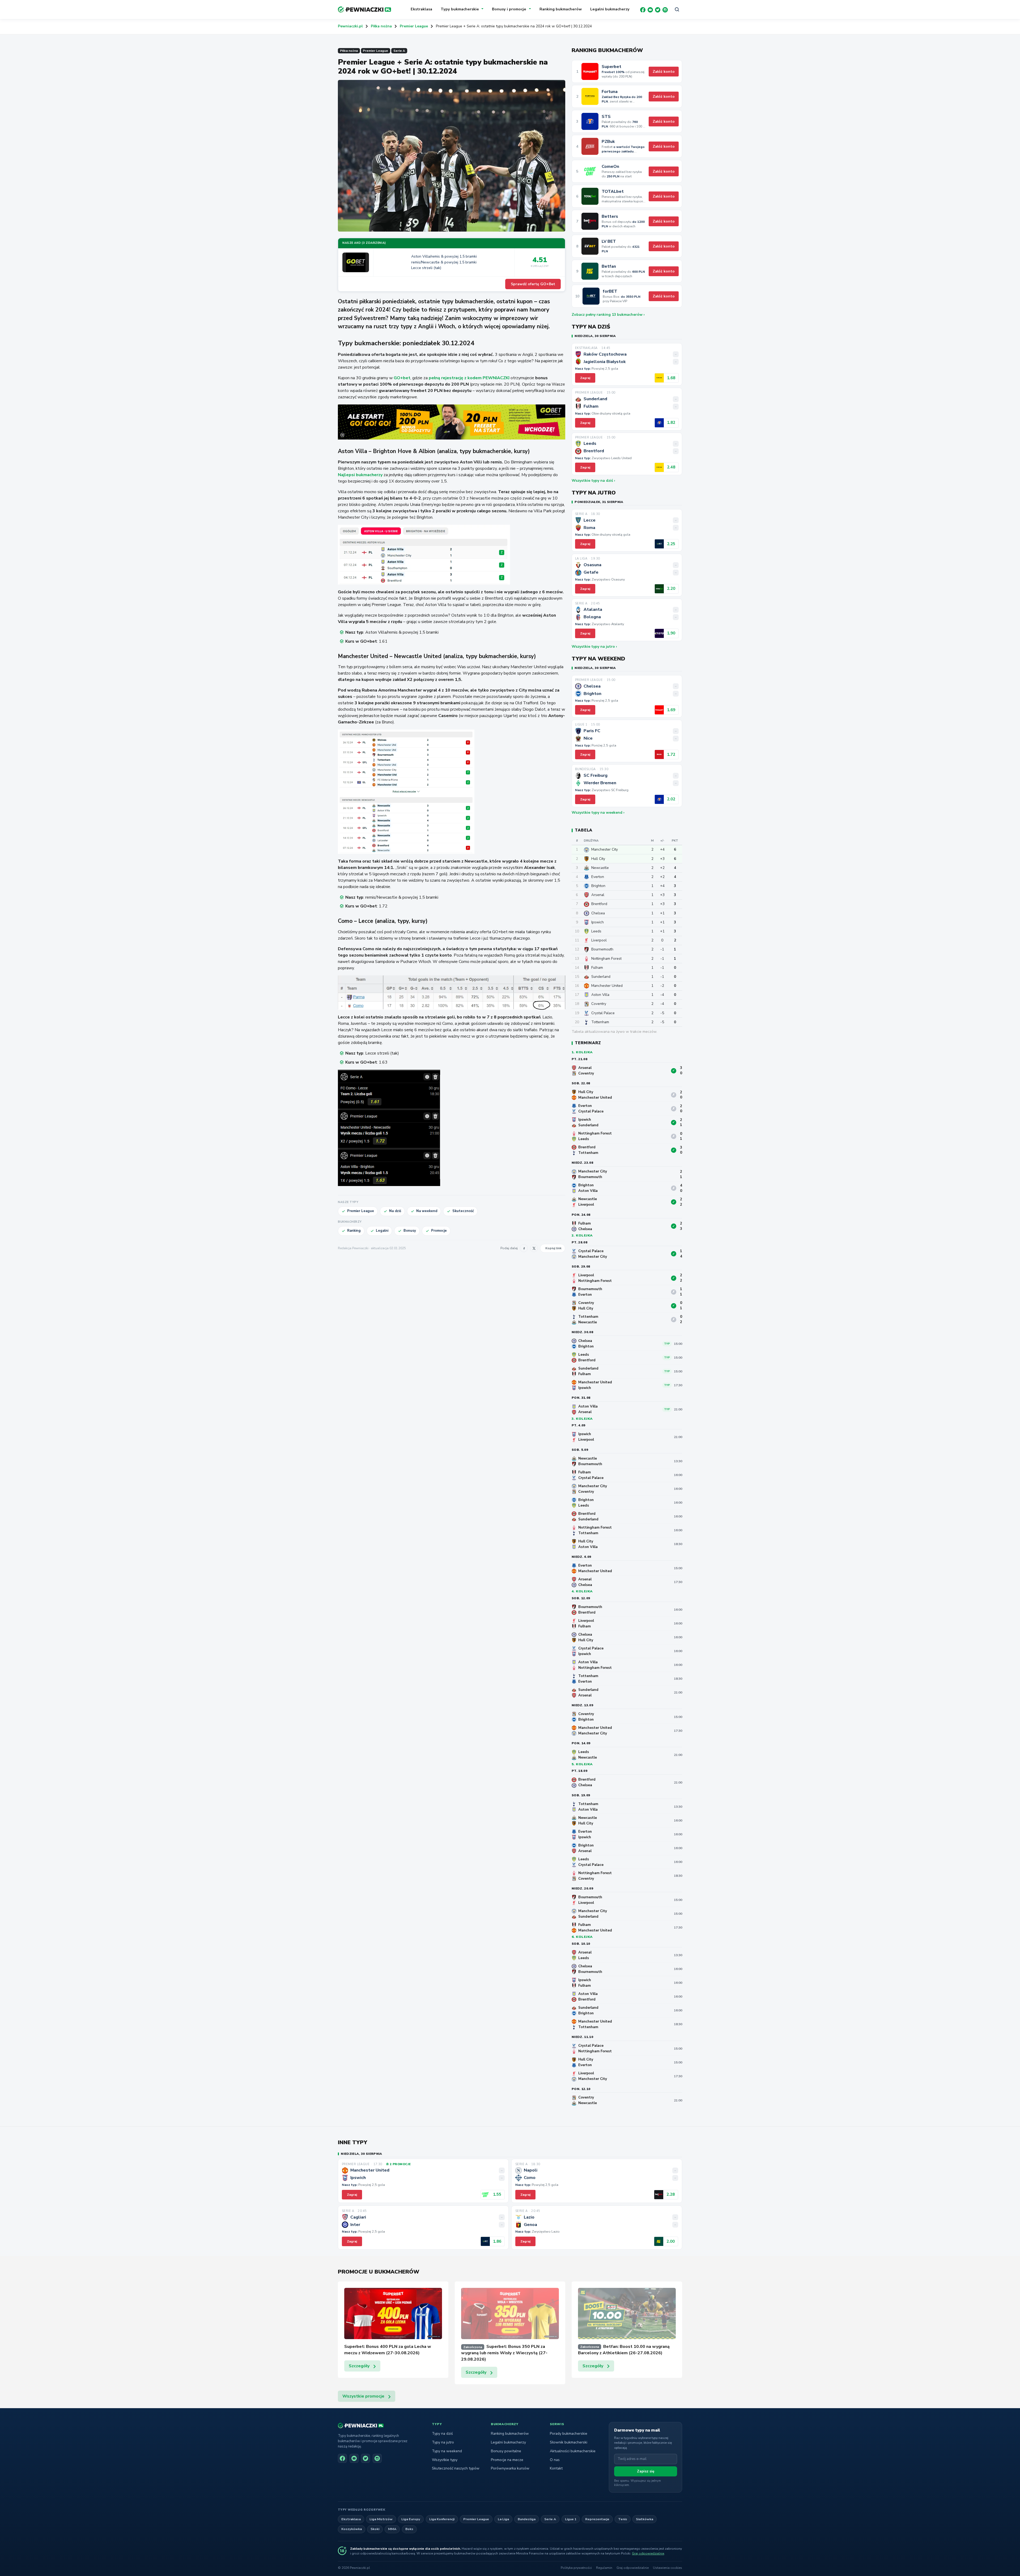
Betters (610, 217)
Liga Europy (411, 2519)
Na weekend (427, 1211)
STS (606, 117)
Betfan (609, 266)
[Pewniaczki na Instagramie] (377, 2458)
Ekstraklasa (421, 9)
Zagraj (585, 378)
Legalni (382, 1231)
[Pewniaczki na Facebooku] (342, 2458)
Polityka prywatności (576, 2568)
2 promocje (400, 2164)
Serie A (399, 51)
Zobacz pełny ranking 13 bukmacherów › (608, 315)
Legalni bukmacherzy (610, 9)
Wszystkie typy (445, 2460)
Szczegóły (359, 2366)
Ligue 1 (571, 2519)
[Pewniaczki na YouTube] (354, 2458)
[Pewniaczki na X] (365, 2458)
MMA (392, 2529)
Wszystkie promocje (363, 2396)
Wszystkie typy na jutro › (594, 647)
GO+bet (402, 378)
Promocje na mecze (507, 2460)
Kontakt (556, 2468)
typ (667, 1344)
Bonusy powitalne (506, 2451)
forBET (610, 291)
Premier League (414, 26)
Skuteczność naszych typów (456, 2468)
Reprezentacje (597, 2519)
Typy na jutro (443, 2442)
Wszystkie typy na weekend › (598, 813)
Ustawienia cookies (668, 2568)
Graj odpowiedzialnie (648, 2553)
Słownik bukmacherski (569, 2442)
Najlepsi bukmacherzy (360, 475)
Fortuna (610, 92)
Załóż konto (664, 72)
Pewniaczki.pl (350, 26)
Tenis (623, 2519)
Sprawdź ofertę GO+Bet (533, 284)
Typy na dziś (442, 2434)
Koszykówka (352, 2529)
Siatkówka (645, 2519)
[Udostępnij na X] (534, 1248)
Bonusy (410, 1231)
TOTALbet (613, 192)
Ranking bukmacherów (561, 9)
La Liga (503, 2519)
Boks (409, 2529)
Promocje (439, 1231)
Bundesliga (527, 2519)
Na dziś (395, 1211)
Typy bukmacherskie (460, 9)
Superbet (611, 67)
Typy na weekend (447, 2451)
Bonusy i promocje (509, 9)
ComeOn (610, 167)
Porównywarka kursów (510, 2468)
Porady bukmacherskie (569, 2434)
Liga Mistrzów (381, 2519)
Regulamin (604, 2568)
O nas (555, 2460)
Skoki (375, 2529)
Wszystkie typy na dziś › (593, 481)
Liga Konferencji (442, 2519)
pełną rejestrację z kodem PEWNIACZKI (469, 378)
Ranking (354, 1231)
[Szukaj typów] (677, 10)
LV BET (609, 242)
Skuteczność (463, 1211)
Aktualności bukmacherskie (573, 2451)
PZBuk (608, 142)
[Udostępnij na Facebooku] (524, 1248)
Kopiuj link (553, 1248)
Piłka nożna (381, 26)
